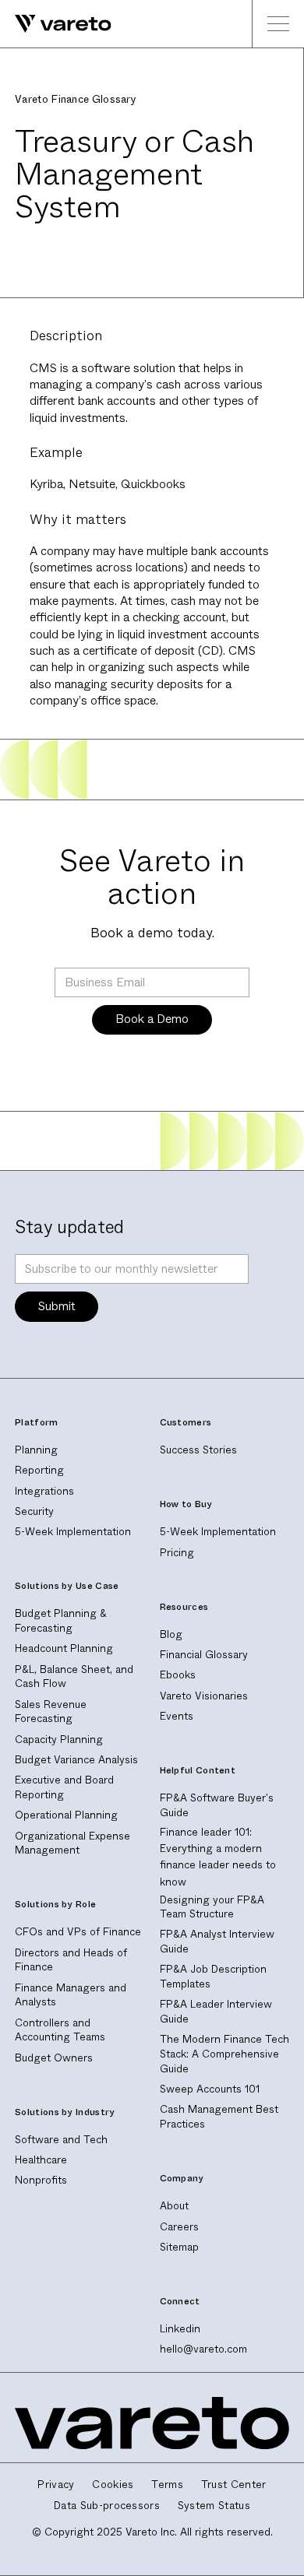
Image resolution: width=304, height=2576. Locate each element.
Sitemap (179, 2247)
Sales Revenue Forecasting (51, 1712)
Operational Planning (66, 1815)
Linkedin (180, 2329)
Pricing (177, 1553)
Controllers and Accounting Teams (60, 2030)
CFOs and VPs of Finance (78, 1932)
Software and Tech (61, 2140)
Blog (171, 1634)
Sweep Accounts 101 (210, 2089)
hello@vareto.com (203, 2349)
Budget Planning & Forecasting (61, 1621)
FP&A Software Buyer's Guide (217, 1805)
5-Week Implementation (73, 1532)
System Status (214, 2506)
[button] (278, 24)
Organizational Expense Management (72, 1843)
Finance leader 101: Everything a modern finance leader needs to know (218, 1856)
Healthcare (41, 2160)
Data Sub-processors (107, 2506)
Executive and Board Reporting (64, 1787)
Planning (36, 1450)
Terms (167, 2485)
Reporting (39, 1470)
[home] (56, 24)
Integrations (44, 1491)
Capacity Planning (59, 1740)
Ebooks (178, 1675)
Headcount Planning (64, 1648)
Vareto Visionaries (204, 1696)
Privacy (56, 2485)
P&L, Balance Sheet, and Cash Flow (74, 1677)
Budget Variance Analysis (76, 1760)
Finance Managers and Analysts (71, 1995)
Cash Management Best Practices (219, 2117)
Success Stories (198, 1450)
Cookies (113, 2485)
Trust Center (234, 2485)
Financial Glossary (204, 1655)
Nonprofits (41, 2180)
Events (177, 1716)
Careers (179, 2227)
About (174, 2206)
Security (34, 1511)
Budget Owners (54, 2058)
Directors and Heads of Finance (71, 1960)
